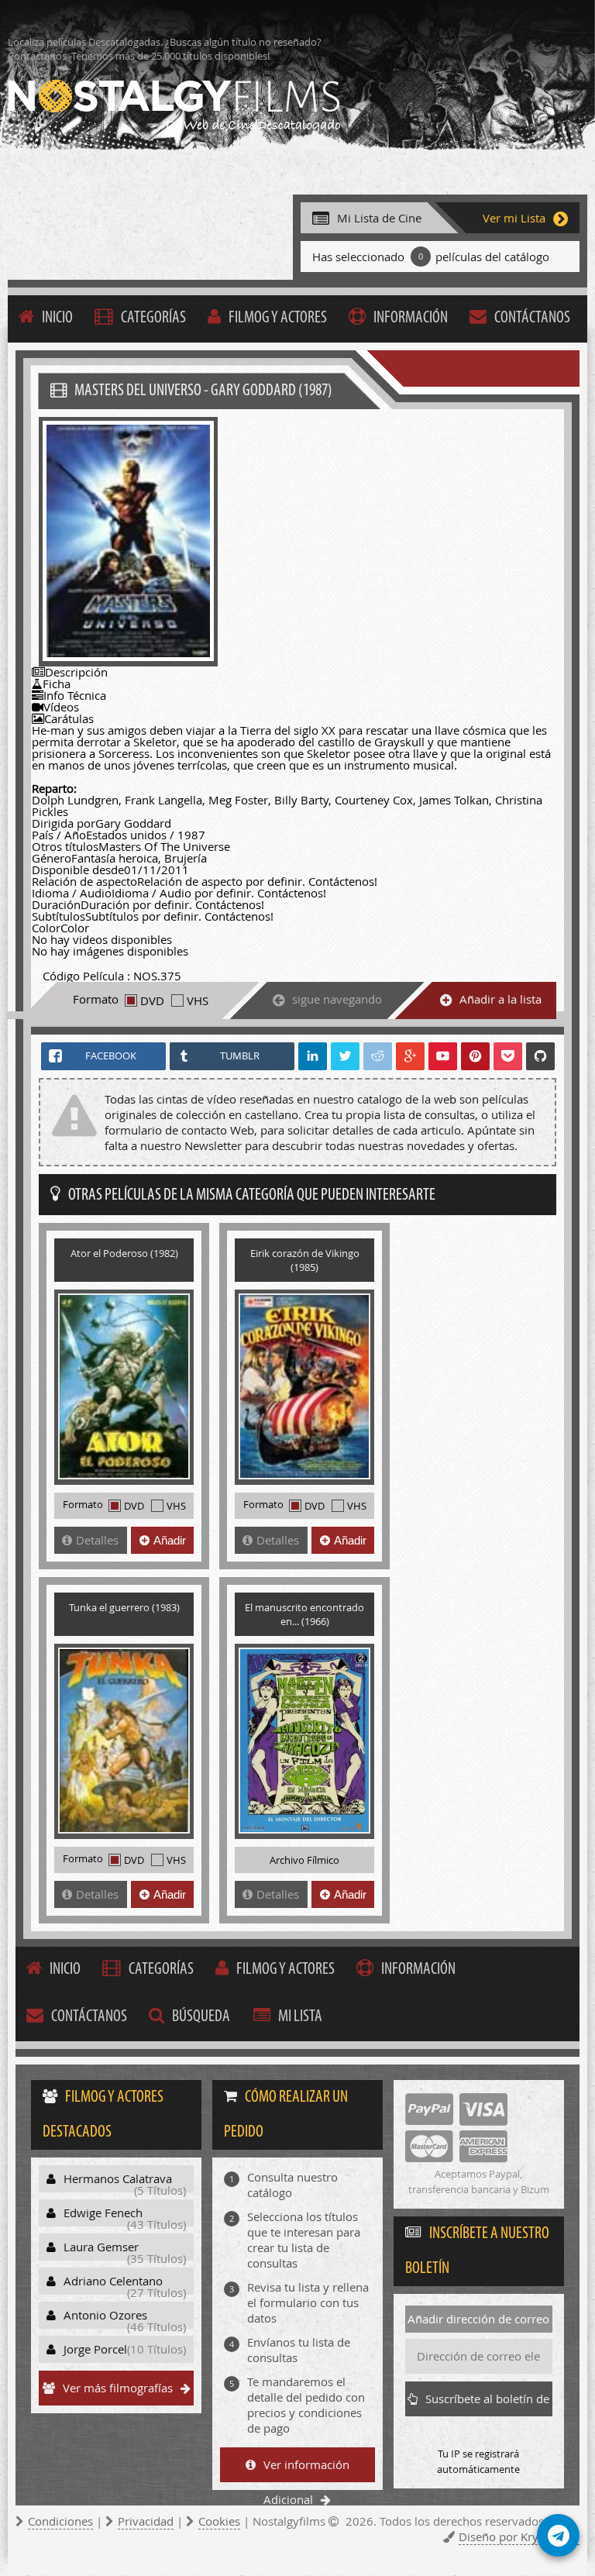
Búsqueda (201, 2017)
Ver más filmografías (118, 2388)
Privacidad (146, 2521)
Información (411, 318)
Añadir (170, 1540)
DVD (152, 1000)
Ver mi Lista (514, 218)
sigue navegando (337, 999)
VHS (198, 1000)
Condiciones (60, 2521)
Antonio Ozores (125, 2318)
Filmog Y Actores (278, 318)
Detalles (97, 1540)
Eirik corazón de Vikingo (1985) (305, 1260)
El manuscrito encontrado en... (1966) (304, 1614)
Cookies (219, 2521)
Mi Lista (300, 2017)
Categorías (153, 318)
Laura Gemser (125, 2250)
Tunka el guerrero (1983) (124, 1607)
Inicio (57, 318)
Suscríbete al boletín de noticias (487, 2404)
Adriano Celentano (125, 2284)
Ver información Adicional (306, 2469)
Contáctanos (532, 318)
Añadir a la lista (500, 999)
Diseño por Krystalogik (519, 2536)
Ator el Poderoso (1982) (124, 1253)
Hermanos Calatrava (125, 2182)
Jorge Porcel (125, 2349)
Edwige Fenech (125, 2216)
